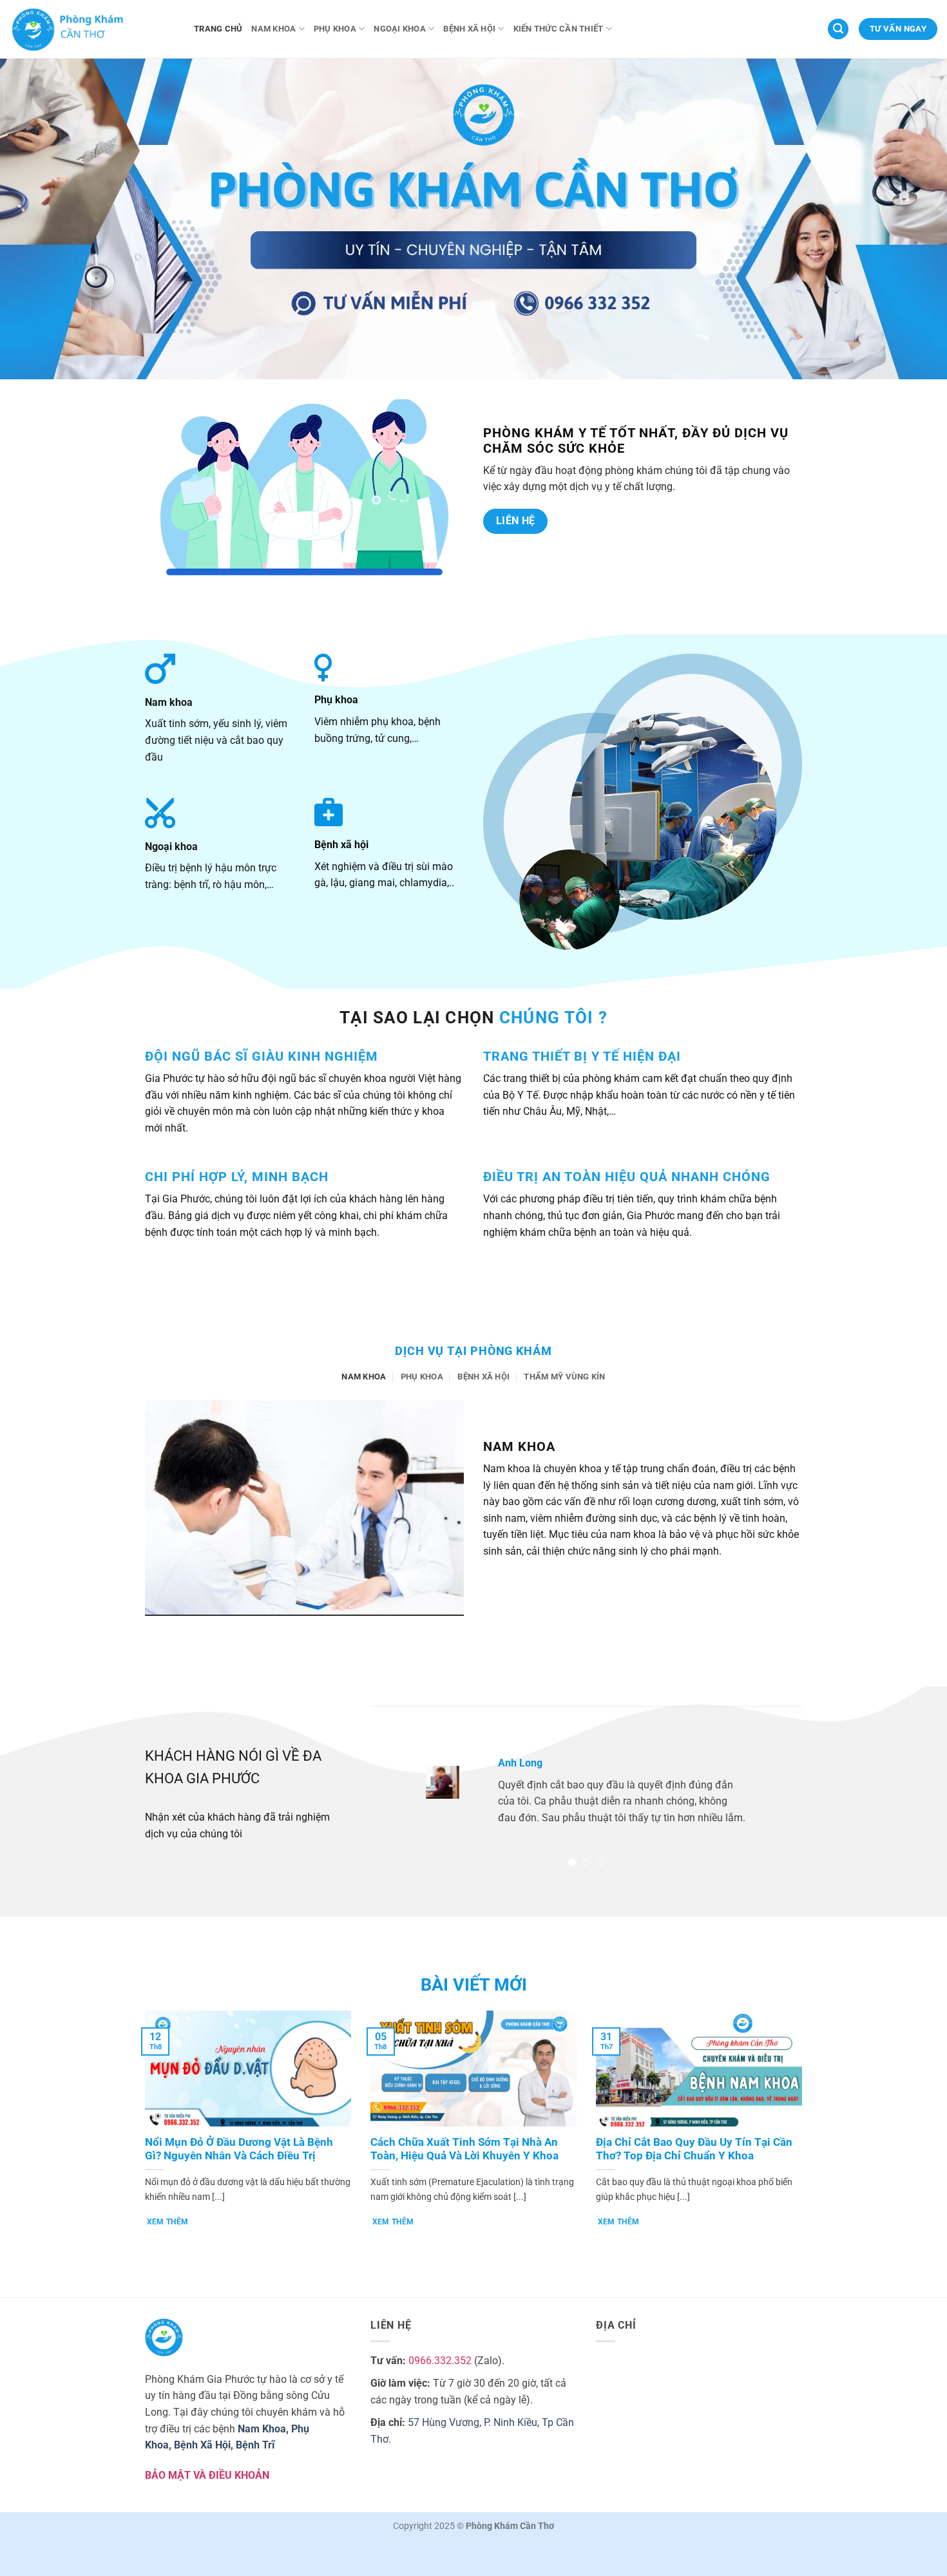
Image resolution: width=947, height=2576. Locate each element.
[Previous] (396, 1792)
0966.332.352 (440, 2361)
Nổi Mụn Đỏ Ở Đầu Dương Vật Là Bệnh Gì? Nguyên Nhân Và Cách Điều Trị (239, 2149)
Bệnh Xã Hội (469, 29)
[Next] (777, 1792)
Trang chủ (218, 29)
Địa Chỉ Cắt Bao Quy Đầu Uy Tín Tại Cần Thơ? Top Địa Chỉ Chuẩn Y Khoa (694, 2149)
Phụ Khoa (335, 29)
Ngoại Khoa (400, 29)
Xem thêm (168, 2222)
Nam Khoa (273, 29)
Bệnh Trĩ (255, 2445)
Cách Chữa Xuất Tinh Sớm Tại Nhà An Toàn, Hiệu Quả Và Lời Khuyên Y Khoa (464, 2149)
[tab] (364, 1377)
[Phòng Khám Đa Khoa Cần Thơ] (92, 29)
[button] (838, 29)
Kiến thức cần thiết (559, 29)
